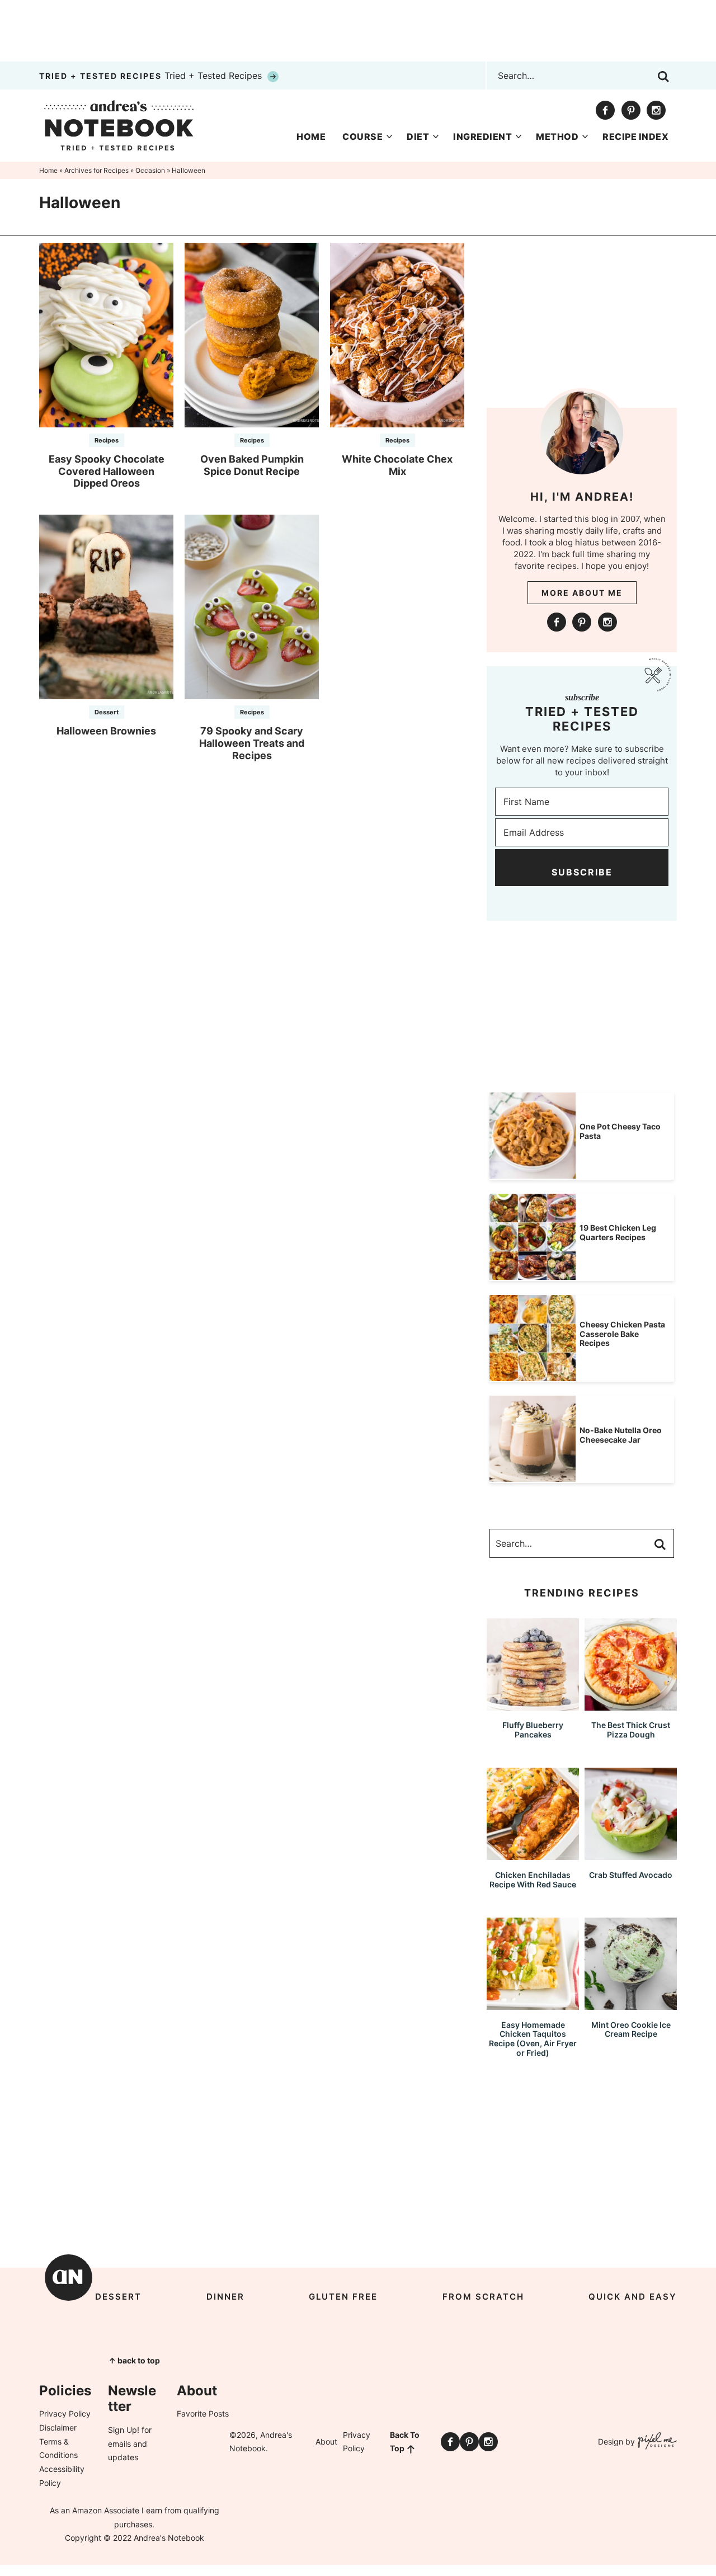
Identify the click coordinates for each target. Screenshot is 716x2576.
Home (311, 136)
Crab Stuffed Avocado (631, 1875)
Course (362, 136)
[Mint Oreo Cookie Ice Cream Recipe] (631, 2005)
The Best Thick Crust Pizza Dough (631, 1730)
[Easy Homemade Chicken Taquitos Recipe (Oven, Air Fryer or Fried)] (533, 2005)
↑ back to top (134, 2360)
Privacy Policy (65, 2413)
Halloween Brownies (106, 731)
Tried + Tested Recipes (152, 76)
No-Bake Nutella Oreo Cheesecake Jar (621, 1435)
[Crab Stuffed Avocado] (631, 1855)
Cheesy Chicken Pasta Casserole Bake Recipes (622, 1334)
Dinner (225, 2297)
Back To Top (405, 2442)
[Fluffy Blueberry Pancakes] (533, 1705)
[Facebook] (605, 110)
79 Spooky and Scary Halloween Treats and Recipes (252, 743)
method (557, 136)
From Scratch (483, 2297)
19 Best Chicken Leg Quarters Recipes (618, 1232)
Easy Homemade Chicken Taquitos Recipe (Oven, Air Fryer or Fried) (533, 2039)
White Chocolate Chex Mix (397, 465)
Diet (418, 136)
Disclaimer (58, 2427)
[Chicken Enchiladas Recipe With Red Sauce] (533, 1855)
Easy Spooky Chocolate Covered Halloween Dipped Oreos (107, 471)
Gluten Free (343, 2297)
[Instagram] (656, 110)
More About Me (582, 593)
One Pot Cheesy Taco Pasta (620, 1131)
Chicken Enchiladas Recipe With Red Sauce (533, 1880)
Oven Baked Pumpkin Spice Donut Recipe (252, 465)
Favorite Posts (203, 2413)
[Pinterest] (631, 110)
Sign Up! (124, 2430)
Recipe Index (635, 136)
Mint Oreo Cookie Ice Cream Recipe (631, 2029)
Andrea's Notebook (119, 125)
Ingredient (482, 136)
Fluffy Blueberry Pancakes (533, 1730)
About (326, 2441)
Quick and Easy (633, 2297)
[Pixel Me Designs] (656, 2442)
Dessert (107, 712)
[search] (663, 77)
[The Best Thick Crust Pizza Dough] (631, 1705)
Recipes (107, 440)
